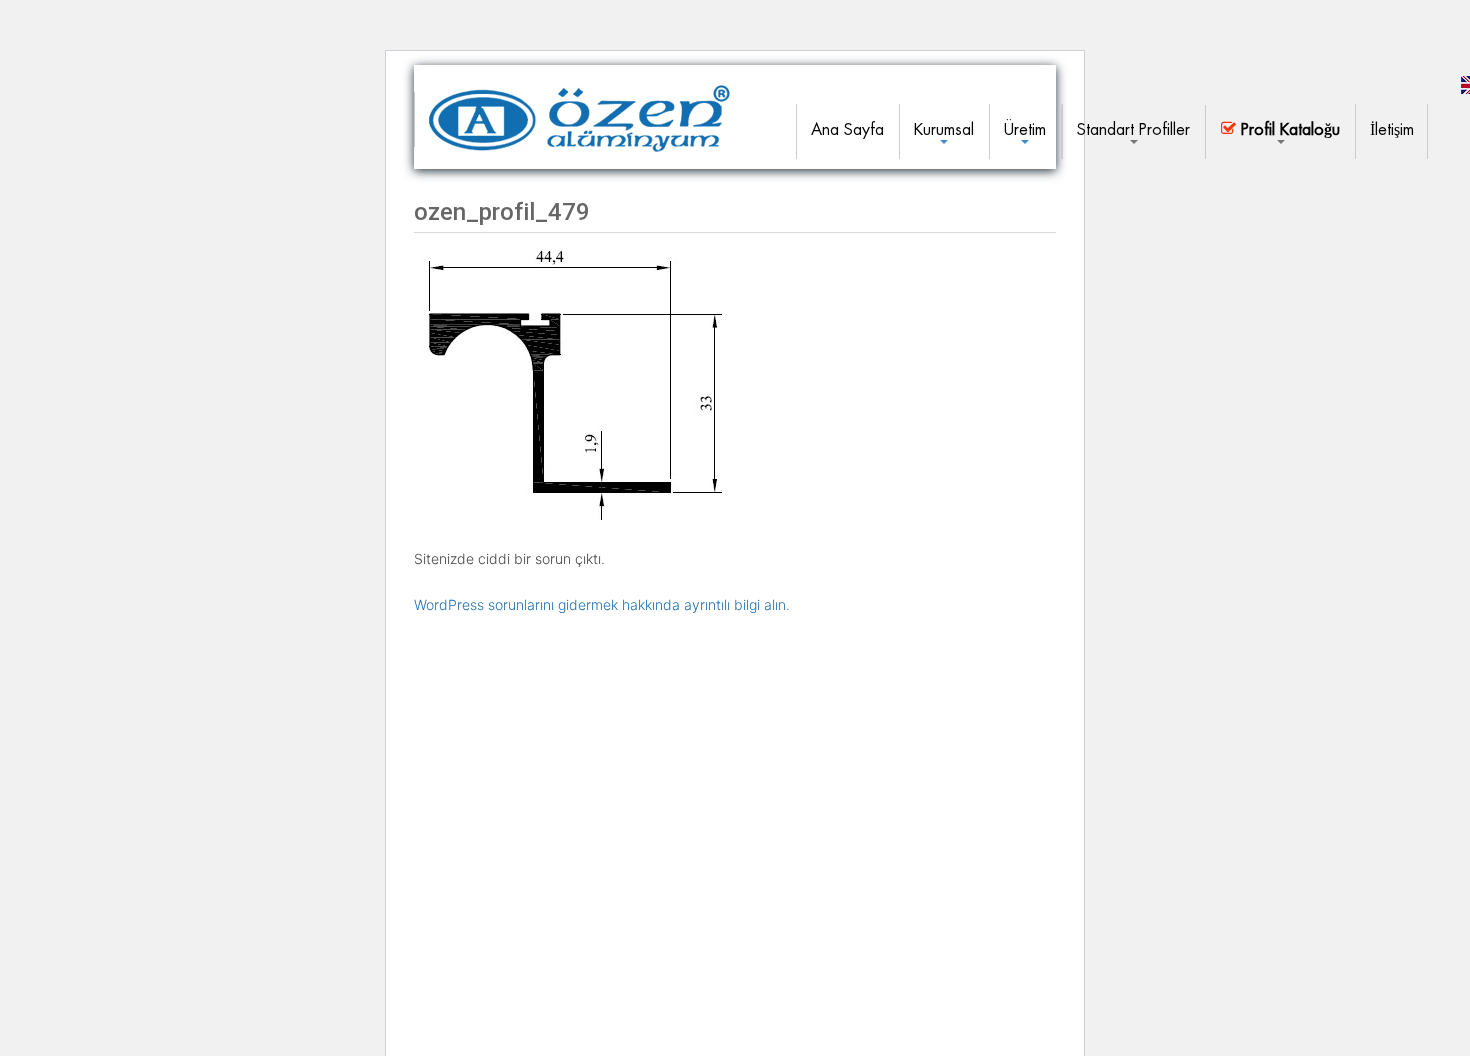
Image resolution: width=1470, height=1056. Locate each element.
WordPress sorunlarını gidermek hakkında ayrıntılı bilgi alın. (602, 604)
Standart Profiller (1133, 129)
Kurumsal (944, 129)
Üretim (1025, 129)
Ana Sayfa (847, 129)
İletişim (1392, 129)
